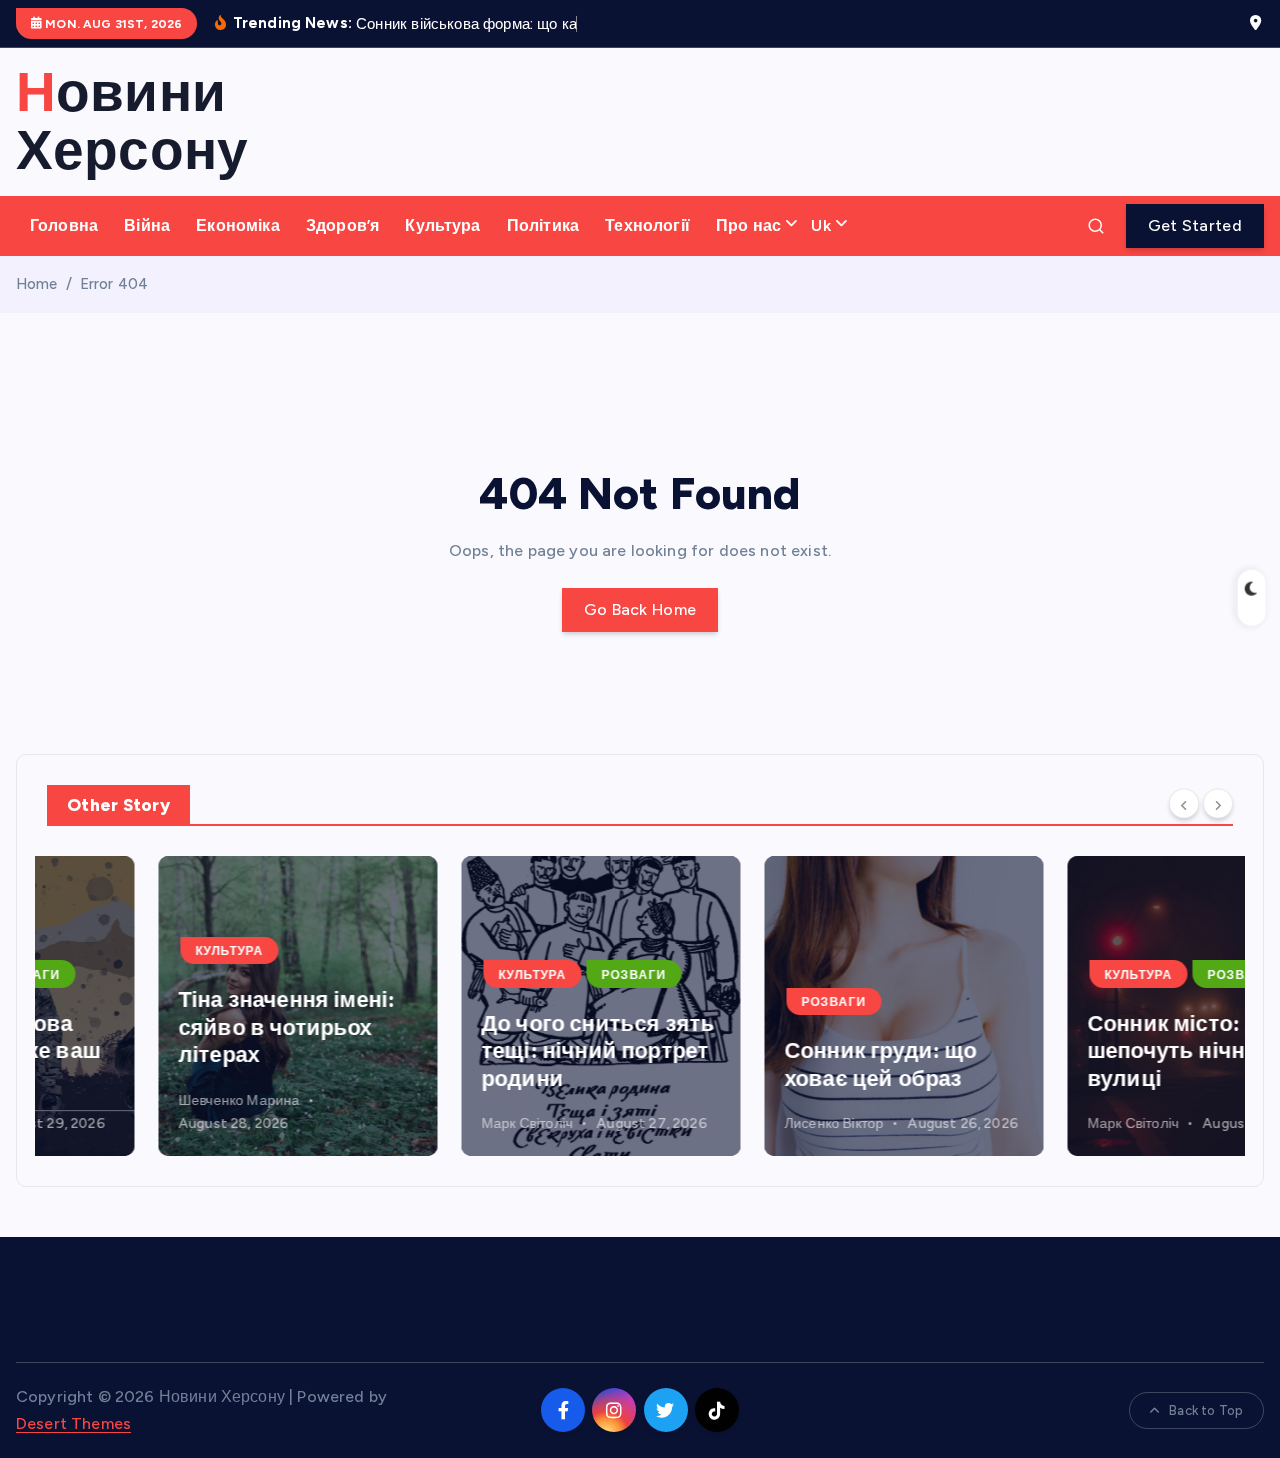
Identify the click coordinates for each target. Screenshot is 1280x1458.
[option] (186, 1006)
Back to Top (1206, 1410)
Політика (543, 225)
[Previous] (1184, 804)
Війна (147, 225)
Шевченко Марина (127, 1100)
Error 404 (114, 284)
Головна (64, 225)
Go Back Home (640, 609)
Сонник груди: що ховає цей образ (769, 1064)
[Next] (1218, 804)
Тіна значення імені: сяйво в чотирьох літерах (175, 1027)
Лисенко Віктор (722, 1123)
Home (37, 284)
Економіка (237, 225)
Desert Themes (73, 1423)
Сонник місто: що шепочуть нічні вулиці (1071, 1051)
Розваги (522, 975)
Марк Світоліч (415, 1123)
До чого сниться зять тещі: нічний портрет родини (486, 1051)
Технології (647, 225)
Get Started (1195, 225)
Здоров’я (342, 225)
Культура (442, 225)
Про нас (748, 225)
